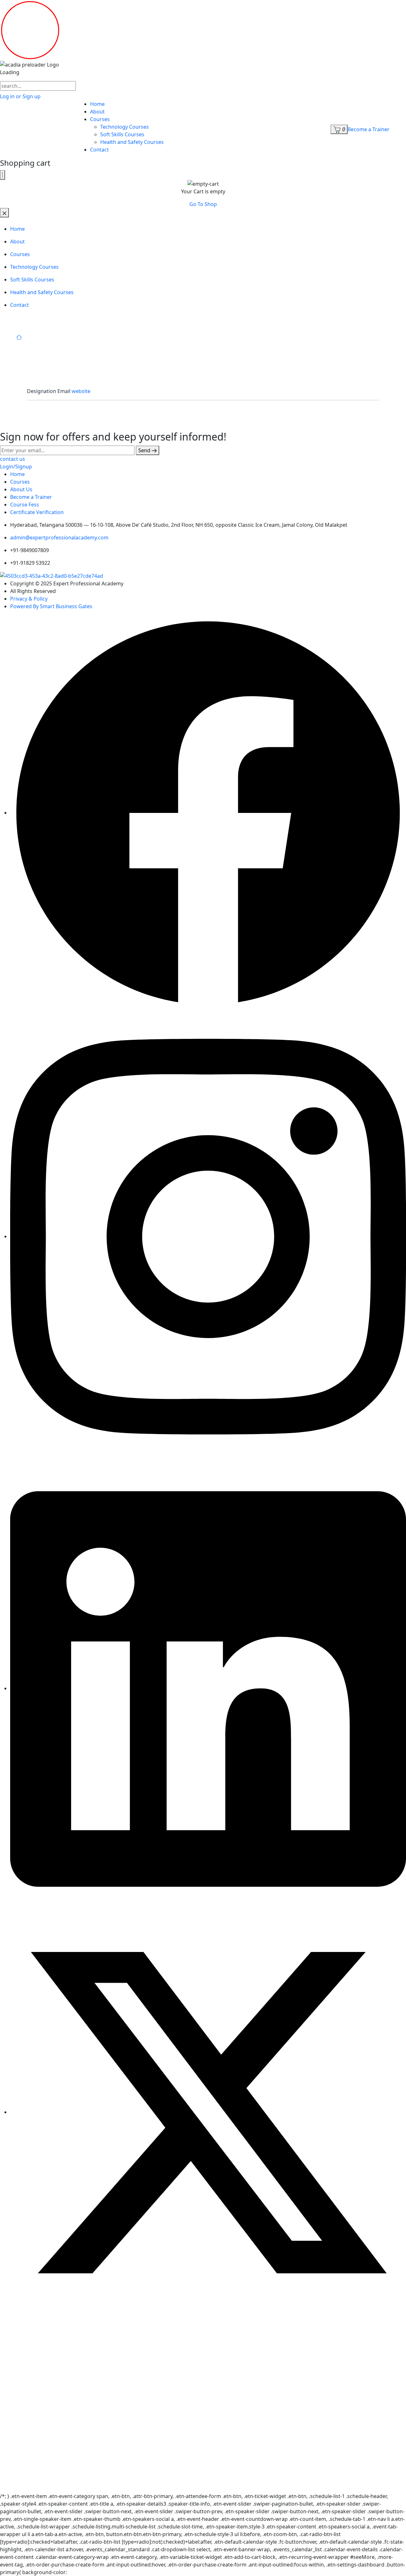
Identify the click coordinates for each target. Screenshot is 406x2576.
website (81, 391)
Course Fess (25, 505)
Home (97, 104)
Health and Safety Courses (132, 142)
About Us (21, 489)
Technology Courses (124, 127)
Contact (99, 150)
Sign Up (41, 2481)
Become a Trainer (369, 129)
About (97, 112)
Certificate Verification (37, 512)
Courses (100, 119)
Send (145, 450)
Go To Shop (203, 204)
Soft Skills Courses (122, 134)
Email (64, 391)
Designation (42, 391)
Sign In (59, 2481)
